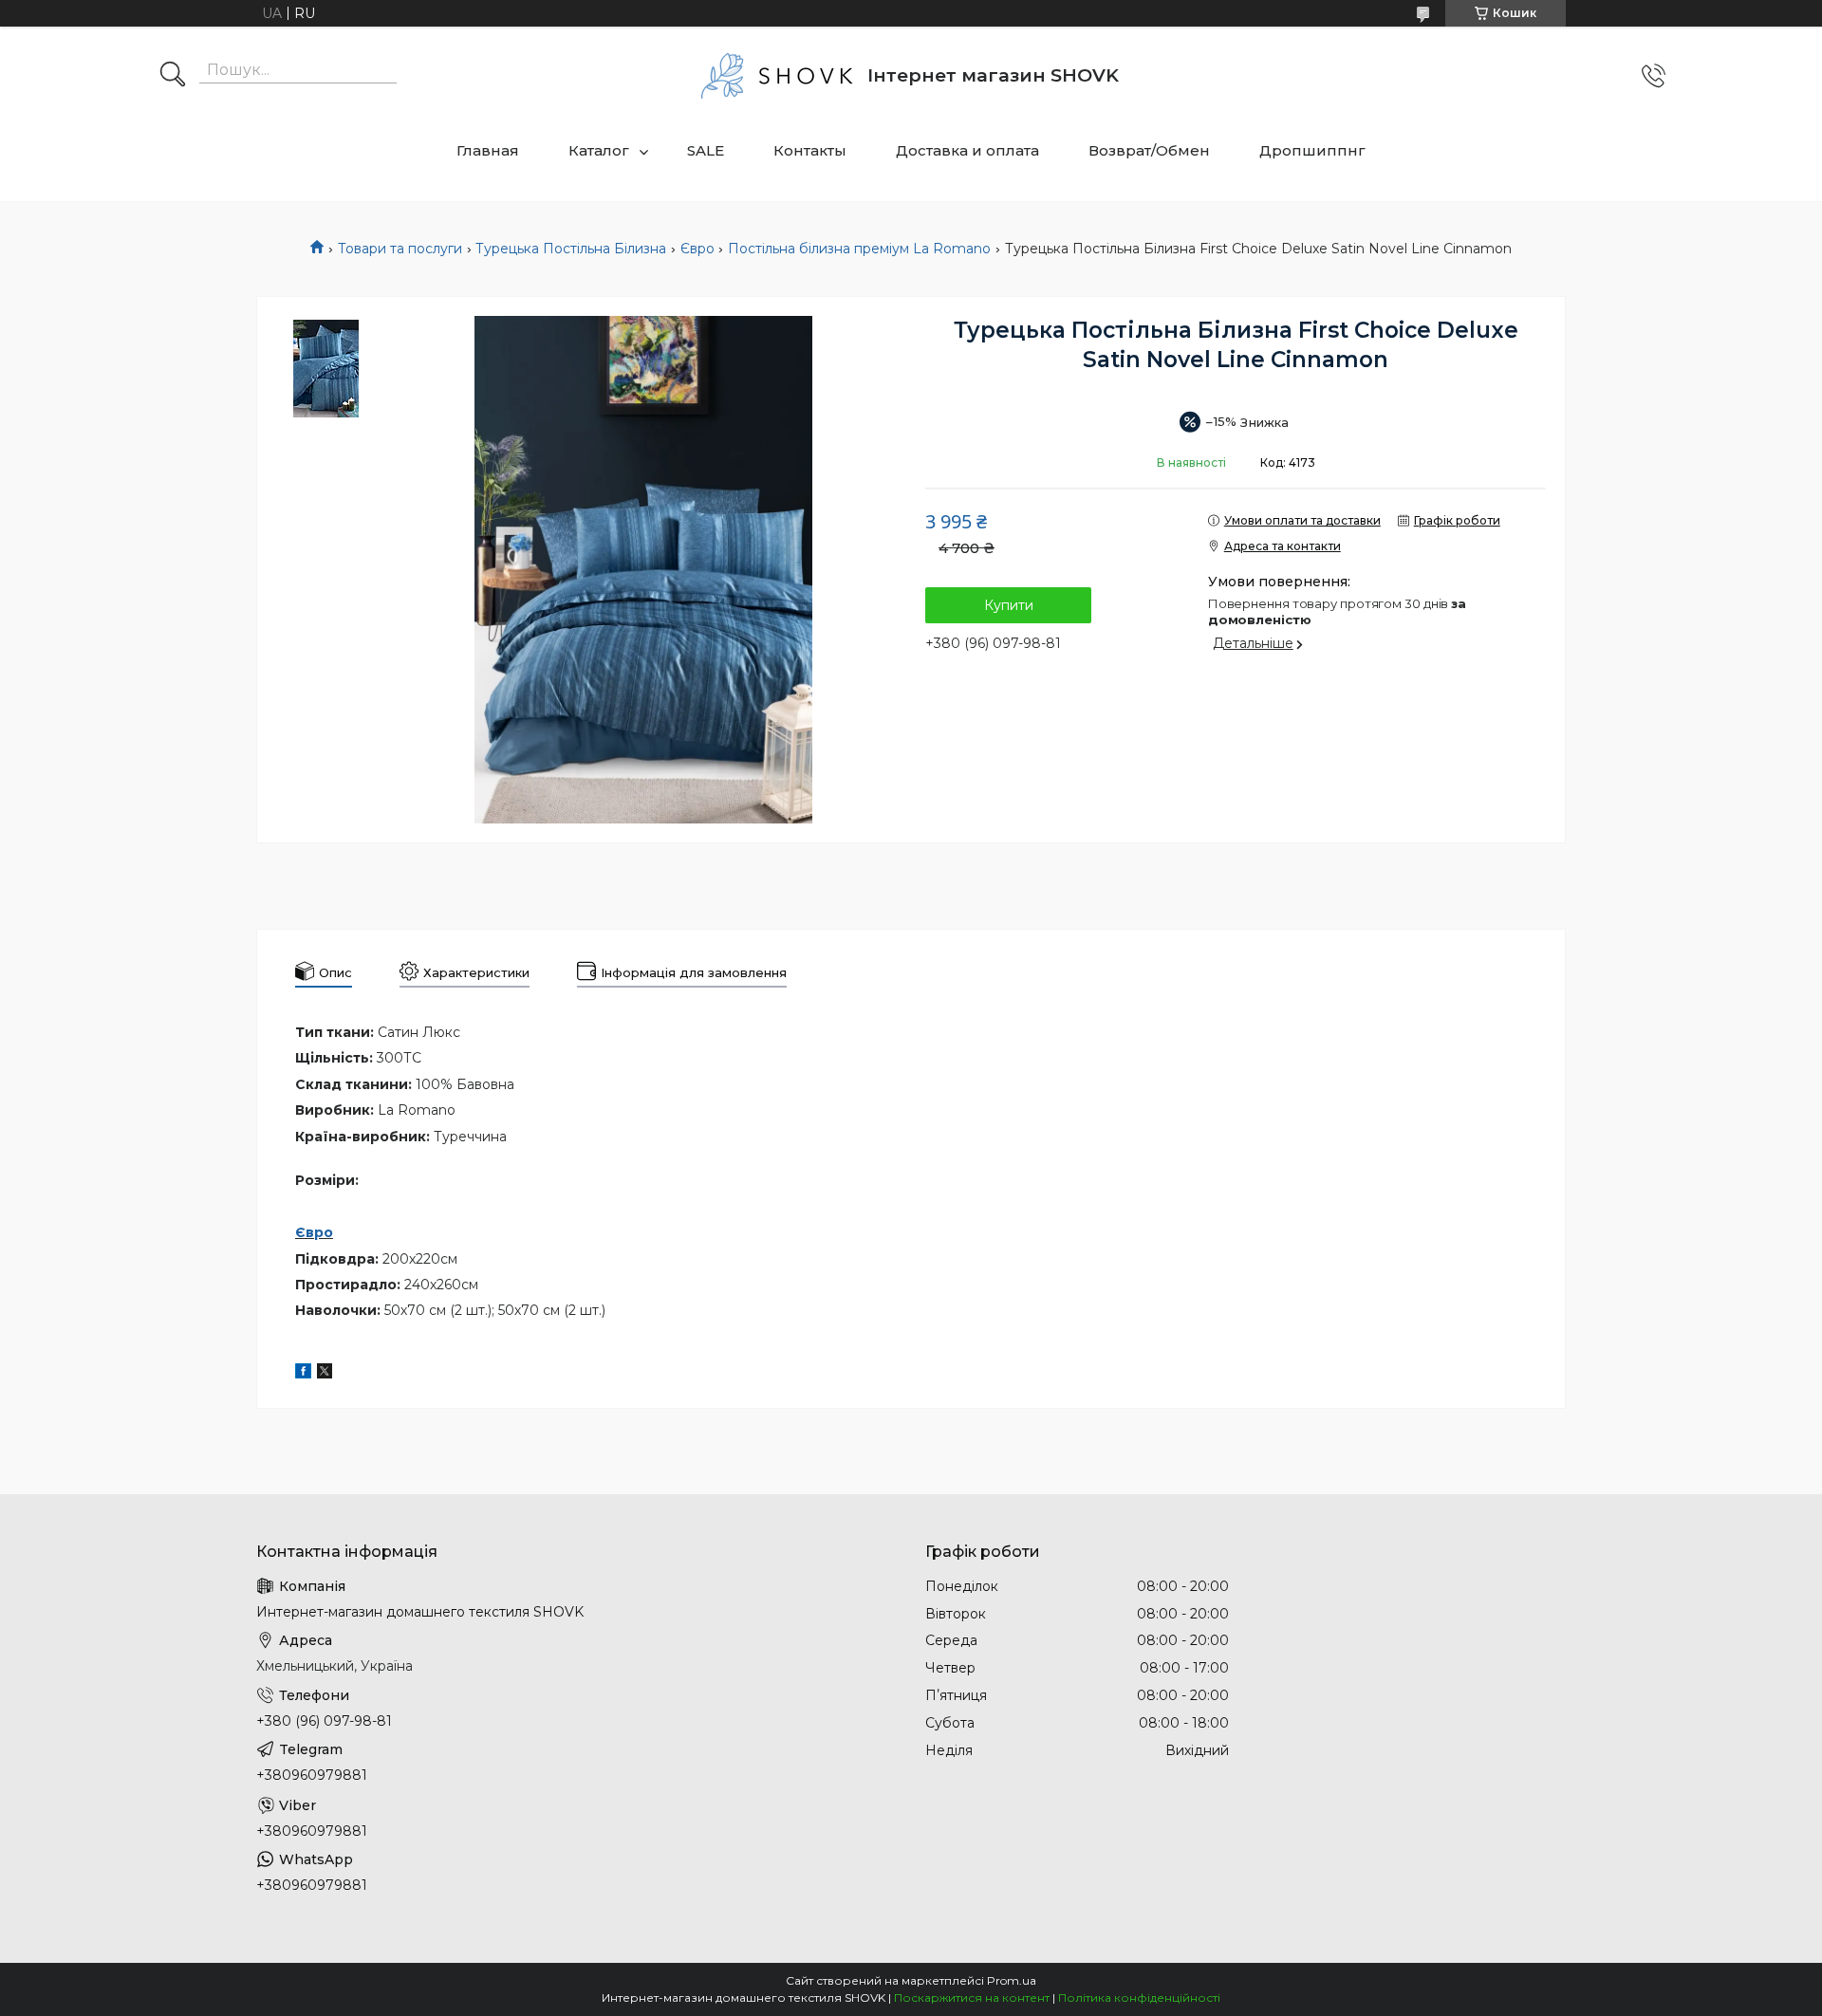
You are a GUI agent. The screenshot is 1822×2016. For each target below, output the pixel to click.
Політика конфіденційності (1139, 1998)
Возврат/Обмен (1149, 150)
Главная (488, 150)
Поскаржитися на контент (972, 1998)
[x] (325, 1374)
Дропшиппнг (1312, 150)
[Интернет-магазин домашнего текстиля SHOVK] (777, 76)
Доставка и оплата (967, 150)
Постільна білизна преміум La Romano (859, 249)
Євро (697, 249)
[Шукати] (173, 76)
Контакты (810, 150)
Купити (1009, 605)
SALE (706, 150)
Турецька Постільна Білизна (571, 249)
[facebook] (303, 1374)
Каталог (599, 150)
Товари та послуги (400, 249)
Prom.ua (1012, 1980)
